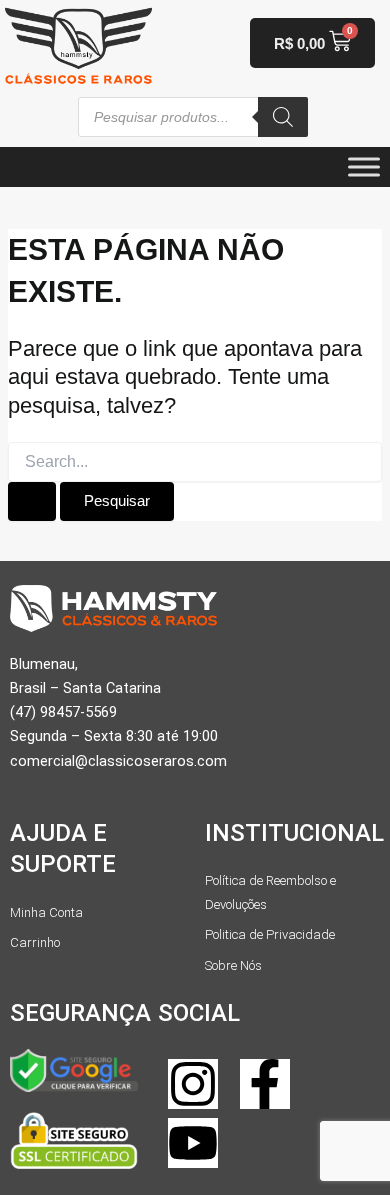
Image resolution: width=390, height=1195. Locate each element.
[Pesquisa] (283, 117)
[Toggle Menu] (364, 166)
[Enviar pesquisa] (32, 501)
